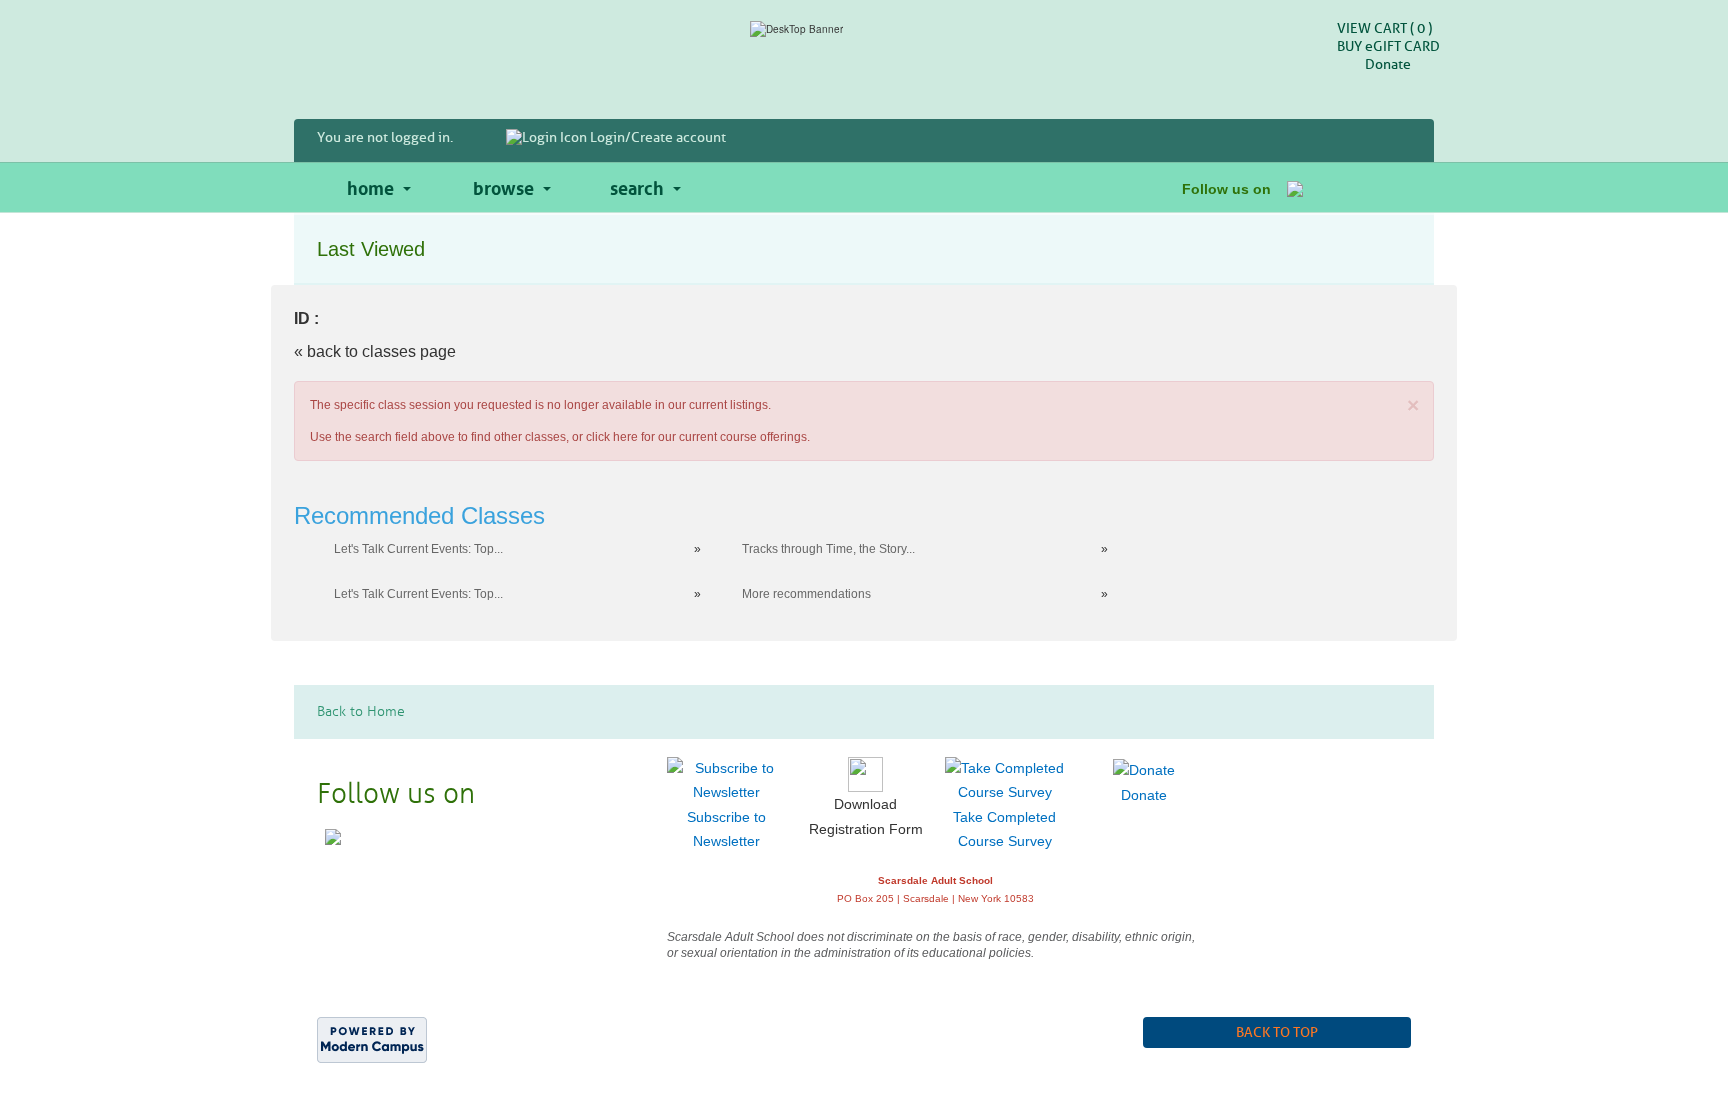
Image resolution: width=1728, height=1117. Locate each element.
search (637, 186)
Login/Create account (656, 137)
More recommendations (806, 594)
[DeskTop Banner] (864, 29)
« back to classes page (375, 351)
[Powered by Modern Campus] (372, 1038)
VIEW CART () (1384, 28)
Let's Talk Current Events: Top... (418, 549)
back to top (1277, 1032)
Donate (1388, 64)
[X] (1319, 187)
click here (612, 437)
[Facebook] (1295, 187)
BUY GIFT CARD (1388, 46)
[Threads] (1369, 187)
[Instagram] (1344, 187)
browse (503, 186)
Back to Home (361, 711)
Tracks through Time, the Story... (828, 549)
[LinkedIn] (1394, 187)
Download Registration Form (866, 816)
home (370, 186)
